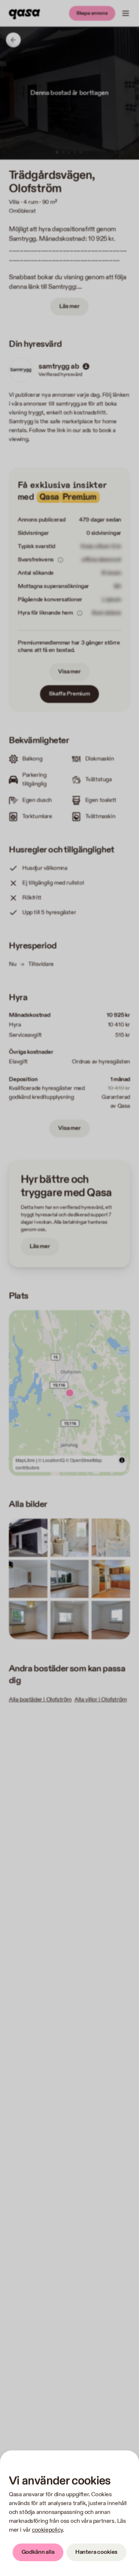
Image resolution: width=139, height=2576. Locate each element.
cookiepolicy (47, 2530)
